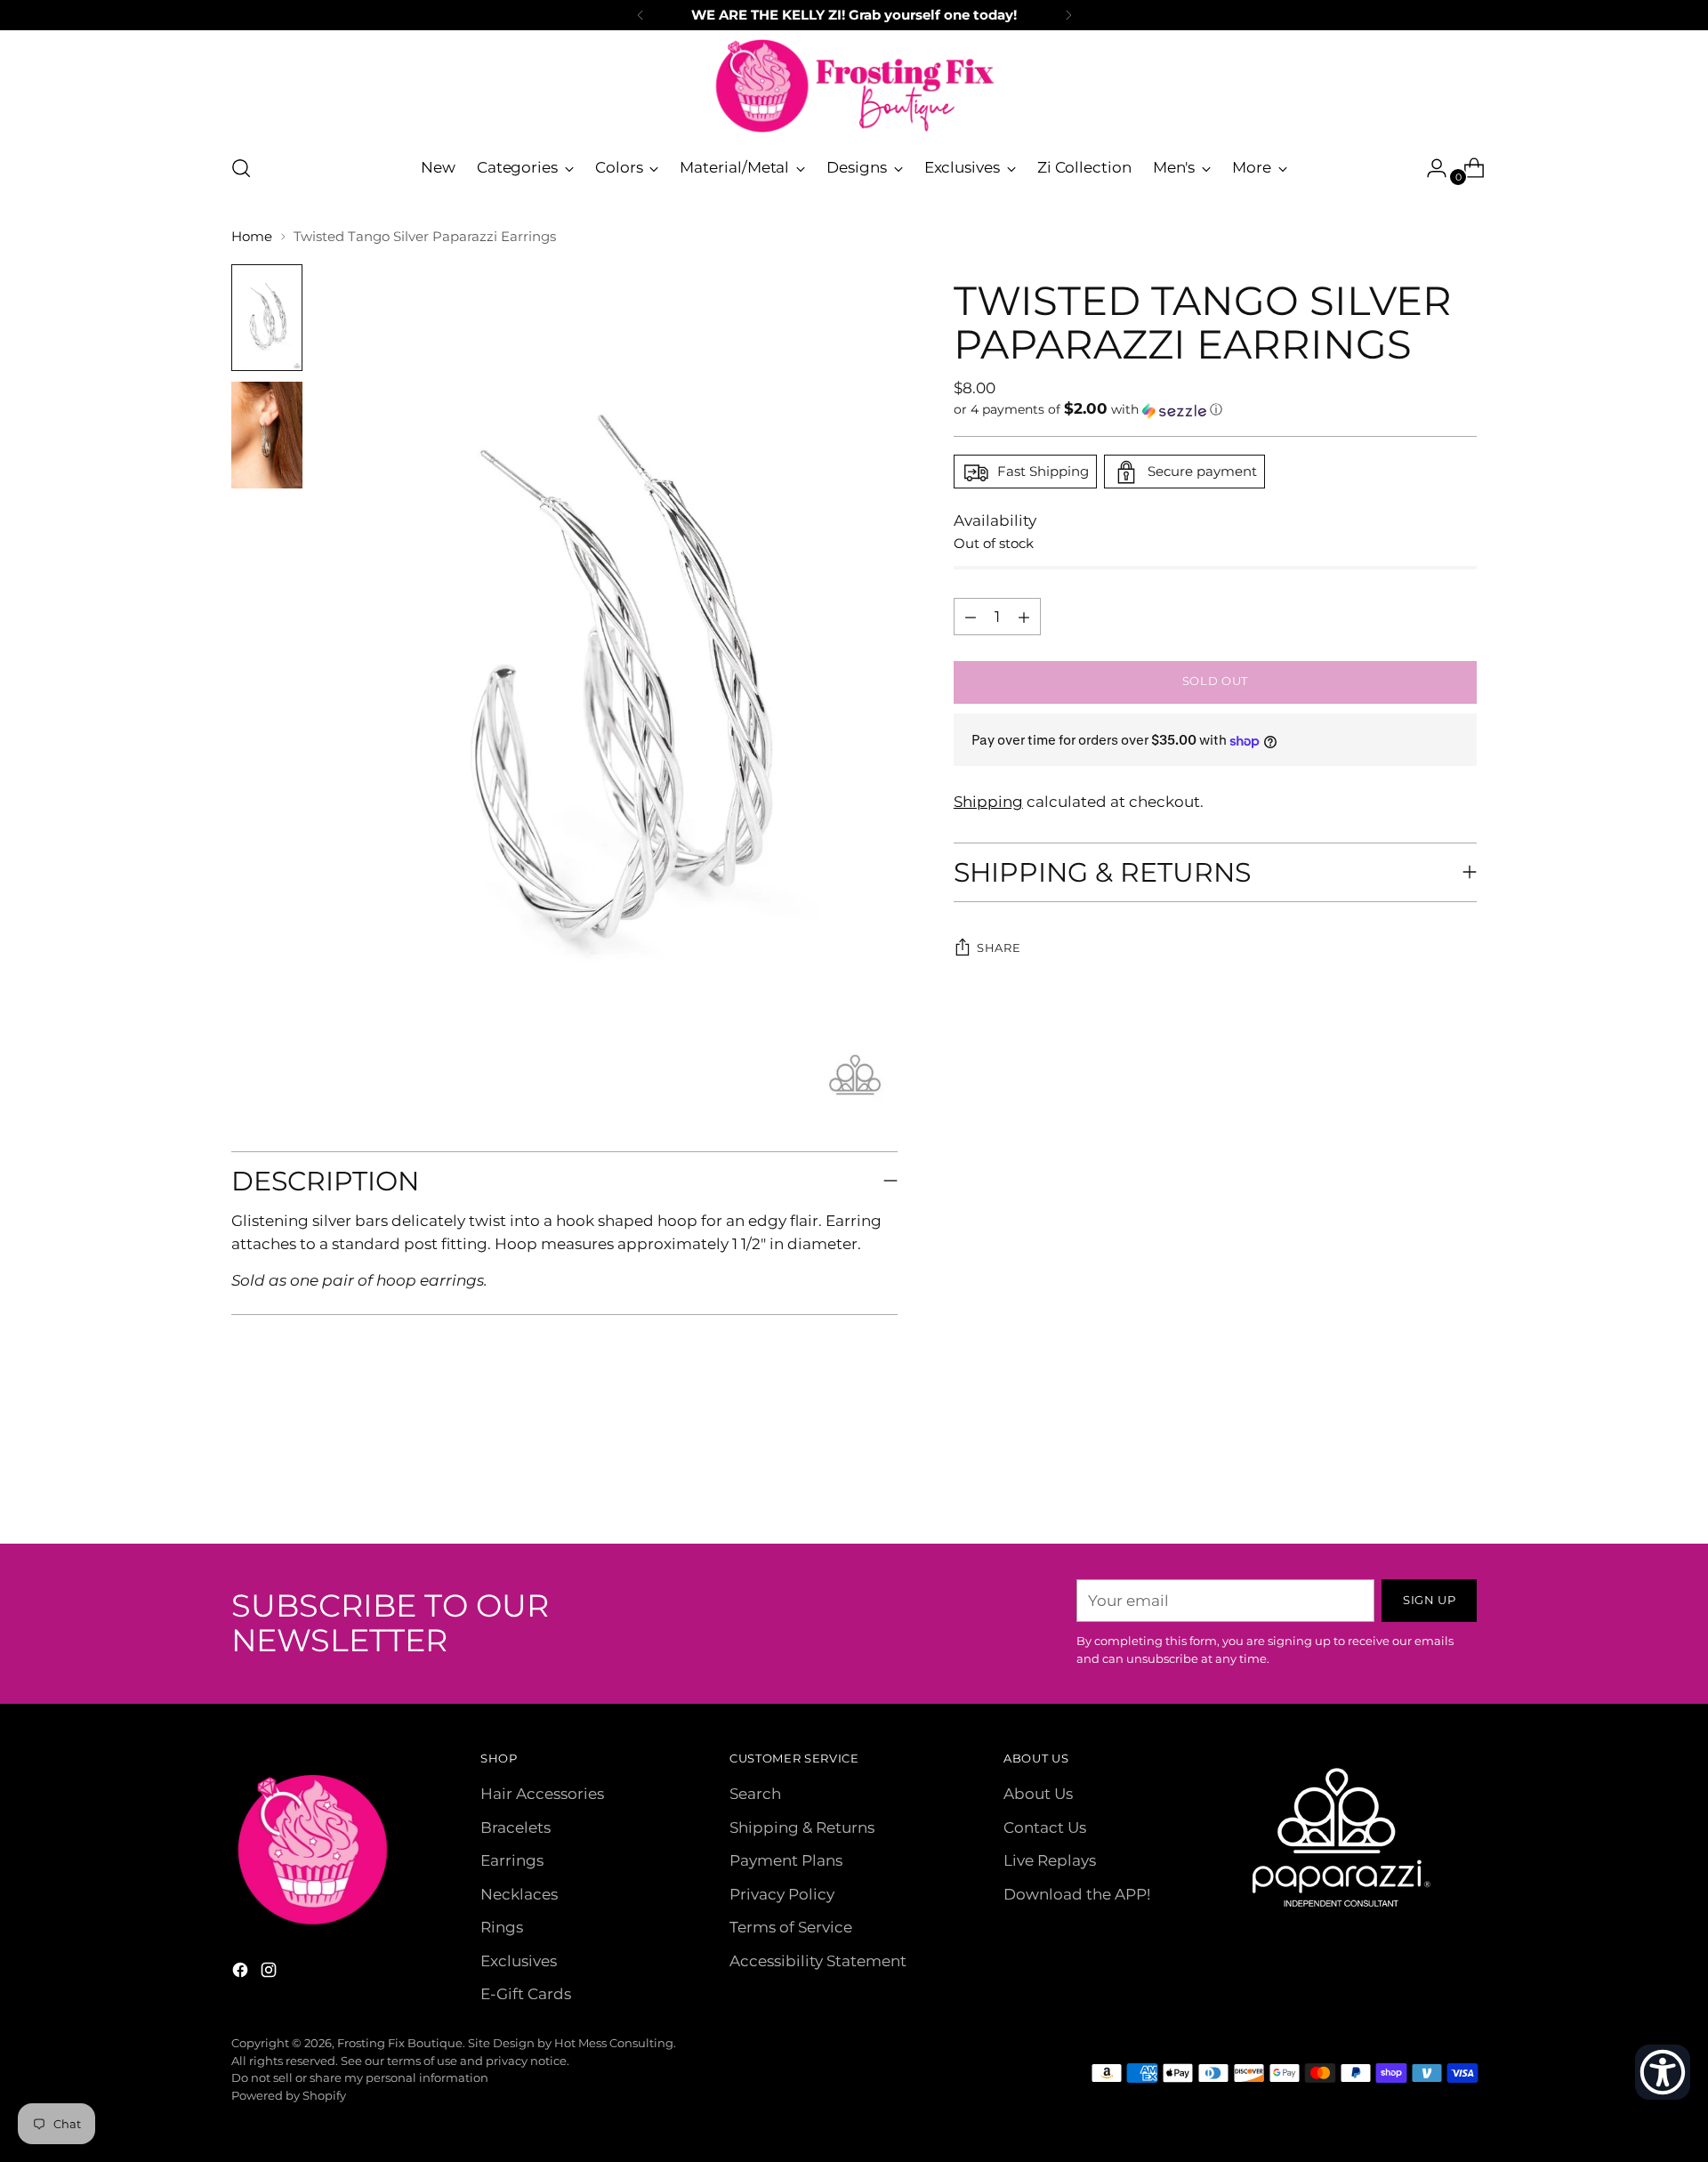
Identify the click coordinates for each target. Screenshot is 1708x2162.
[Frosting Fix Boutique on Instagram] (270, 1973)
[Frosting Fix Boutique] (854, 86)
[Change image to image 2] (267, 435)
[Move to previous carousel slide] (1421, 1483)
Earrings (512, 1860)
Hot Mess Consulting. (615, 2043)
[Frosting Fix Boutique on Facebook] (242, 1973)
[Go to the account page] (1430, 168)
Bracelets (516, 1827)
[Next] (1068, 15)
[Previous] (640, 15)
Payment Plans (786, 1860)
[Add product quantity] (971, 617)
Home (252, 236)
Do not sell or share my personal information (360, 2077)
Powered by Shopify (289, 2095)
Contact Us (1045, 1827)
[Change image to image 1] (267, 318)
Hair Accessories (542, 1794)
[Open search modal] (241, 168)
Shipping (988, 803)
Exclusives (519, 1961)
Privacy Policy (782, 1894)
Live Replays (1050, 1860)
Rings (502, 1927)
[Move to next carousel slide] (1462, 1482)
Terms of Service (791, 1927)
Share (999, 948)
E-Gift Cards (526, 1994)
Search (755, 1794)
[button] (1215, 410)
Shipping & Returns (802, 1827)
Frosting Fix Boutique (400, 2043)
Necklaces (519, 1894)
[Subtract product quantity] (1024, 617)
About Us (1038, 1794)
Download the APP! (1077, 1894)
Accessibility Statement (818, 1961)
